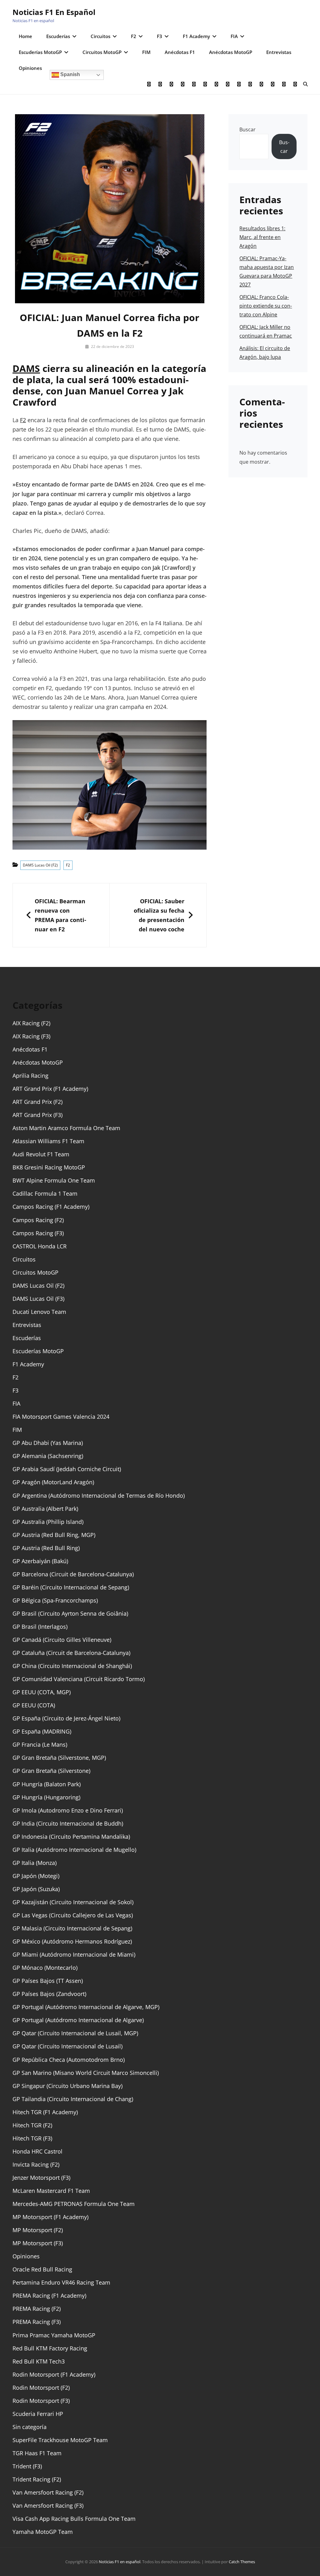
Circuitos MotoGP (102, 52)
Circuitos (100, 36)
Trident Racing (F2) (37, 2479)
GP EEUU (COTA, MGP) (42, 1692)
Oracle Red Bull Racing (42, 2269)
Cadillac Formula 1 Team (45, 1193)
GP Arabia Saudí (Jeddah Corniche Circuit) (67, 1469)
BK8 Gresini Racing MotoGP (49, 1167)
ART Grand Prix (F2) (37, 1102)
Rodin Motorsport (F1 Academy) (54, 2374)
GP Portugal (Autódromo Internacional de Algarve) (78, 2020)
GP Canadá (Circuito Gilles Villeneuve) (62, 1640)
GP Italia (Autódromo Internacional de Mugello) (74, 1850)
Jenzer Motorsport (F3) (41, 2178)
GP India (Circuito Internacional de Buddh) (68, 1823)
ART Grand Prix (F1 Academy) (50, 1089)
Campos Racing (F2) (38, 1220)
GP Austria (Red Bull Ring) (46, 1548)
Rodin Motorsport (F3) (41, 2401)
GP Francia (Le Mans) (40, 1744)
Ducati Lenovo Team (39, 1312)
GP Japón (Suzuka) (36, 1889)
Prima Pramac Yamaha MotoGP (54, 2335)
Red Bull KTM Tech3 (39, 2361)
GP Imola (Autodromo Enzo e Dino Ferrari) (68, 1810)
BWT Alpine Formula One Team (54, 1180)
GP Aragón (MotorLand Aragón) (53, 1482)
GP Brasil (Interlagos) (40, 1627)
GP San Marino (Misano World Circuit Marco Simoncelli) (86, 2073)
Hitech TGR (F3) (32, 2138)
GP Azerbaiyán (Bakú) (40, 1561)
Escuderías (58, 36)
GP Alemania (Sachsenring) (48, 1456)
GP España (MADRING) (42, 1731)
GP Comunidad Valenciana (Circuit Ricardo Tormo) (79, 1679)
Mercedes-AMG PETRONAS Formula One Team (74, 2204)
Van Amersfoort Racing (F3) (48, 2505)
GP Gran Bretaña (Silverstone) (51, 1771)
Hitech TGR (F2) (32, 2125)
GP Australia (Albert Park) (45, 1509)
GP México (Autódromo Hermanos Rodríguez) (72, 1941)
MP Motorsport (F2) (38, 2230)
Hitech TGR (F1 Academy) (45, 2112)
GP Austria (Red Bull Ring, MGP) (54, 1535)
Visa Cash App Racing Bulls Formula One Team (74, 2519)
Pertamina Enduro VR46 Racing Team (61, 2282)
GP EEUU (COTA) (34, 1705)
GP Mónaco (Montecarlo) (45, 1968)
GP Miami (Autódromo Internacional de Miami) (74, 1954)
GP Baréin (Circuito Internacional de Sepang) (71, 1587)
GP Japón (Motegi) (36, 1876)
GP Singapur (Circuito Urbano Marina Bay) (67, 2086)
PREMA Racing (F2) (37, 2309)
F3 (160, 36)
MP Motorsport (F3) (38, 2243)
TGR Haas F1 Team (37, 2453)
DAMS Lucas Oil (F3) (38, 1299)
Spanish (70, 74)
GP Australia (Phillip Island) (48, 1522)
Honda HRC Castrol (37, 2151)
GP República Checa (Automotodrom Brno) (69, 2060)
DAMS (26, 368)
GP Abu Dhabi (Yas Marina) (48, 1443)
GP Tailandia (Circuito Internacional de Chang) (73, 2099)
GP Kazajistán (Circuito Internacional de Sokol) (73, 1902)
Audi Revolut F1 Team (41, 1154)
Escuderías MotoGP (40, 52)
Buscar (247, 129)
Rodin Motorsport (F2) (41, 2388)
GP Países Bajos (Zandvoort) (49, 1994)
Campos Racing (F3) (38, 1233)
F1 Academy (196, 36)
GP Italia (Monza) (35, 1863)
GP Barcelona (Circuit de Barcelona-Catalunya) (73, 1574)
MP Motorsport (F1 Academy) (50, 2217)
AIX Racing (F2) (31, 1023)
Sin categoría (30, 2427)
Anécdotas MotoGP (231, 52)
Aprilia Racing (30, 1076)
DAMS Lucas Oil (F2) (40, 865)
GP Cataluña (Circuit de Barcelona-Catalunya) (71, 1653)
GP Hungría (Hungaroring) (46, 1797)
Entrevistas (279, 52)
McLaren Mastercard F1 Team (51, 2191)
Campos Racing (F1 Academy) (51, 1207)
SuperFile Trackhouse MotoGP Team (60, 2440)
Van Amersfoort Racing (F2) (48, 2492)
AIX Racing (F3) (31, 1036)
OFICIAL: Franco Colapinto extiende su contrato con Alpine (266, 306)
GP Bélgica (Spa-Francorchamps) (55, 1600)
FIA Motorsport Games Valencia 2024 (61, 1417)
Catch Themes (242, 2562)
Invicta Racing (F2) (36, 2164)
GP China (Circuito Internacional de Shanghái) (72, 1666)
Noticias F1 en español (54, 12)
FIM (146, 52)
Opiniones (30, 68)
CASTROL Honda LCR (40, 1246)
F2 (134, 36)
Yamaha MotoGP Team (43, 2532)
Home (25, 36)
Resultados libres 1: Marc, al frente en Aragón (262, 237)
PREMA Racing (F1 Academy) (49, 2295)
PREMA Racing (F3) (37, 2322)
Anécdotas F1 (180, 52)
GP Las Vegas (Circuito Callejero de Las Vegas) (73, 1915)
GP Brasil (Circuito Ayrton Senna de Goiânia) (70, 1613)
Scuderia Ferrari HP (38, 2414)
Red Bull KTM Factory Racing (50, 2348)
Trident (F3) (27, 2466)
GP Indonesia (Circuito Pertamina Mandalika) (71, 1837)
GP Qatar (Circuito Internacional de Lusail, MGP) (75, 2033)
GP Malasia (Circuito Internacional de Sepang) (72, 1928)
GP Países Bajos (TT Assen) (48, 1981)
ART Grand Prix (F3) (37, 1115)
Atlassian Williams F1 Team (48, 1141)
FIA (234, 36)
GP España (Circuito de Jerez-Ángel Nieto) (66, 1718)
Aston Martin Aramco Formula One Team (66, 1128)
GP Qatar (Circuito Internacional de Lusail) (67, 2046)
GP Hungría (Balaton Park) (47, 1784)
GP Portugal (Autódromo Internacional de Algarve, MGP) (86, 2007)
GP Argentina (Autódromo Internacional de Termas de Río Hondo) (99, 1495)
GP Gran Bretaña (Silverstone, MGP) (59, 1758)
